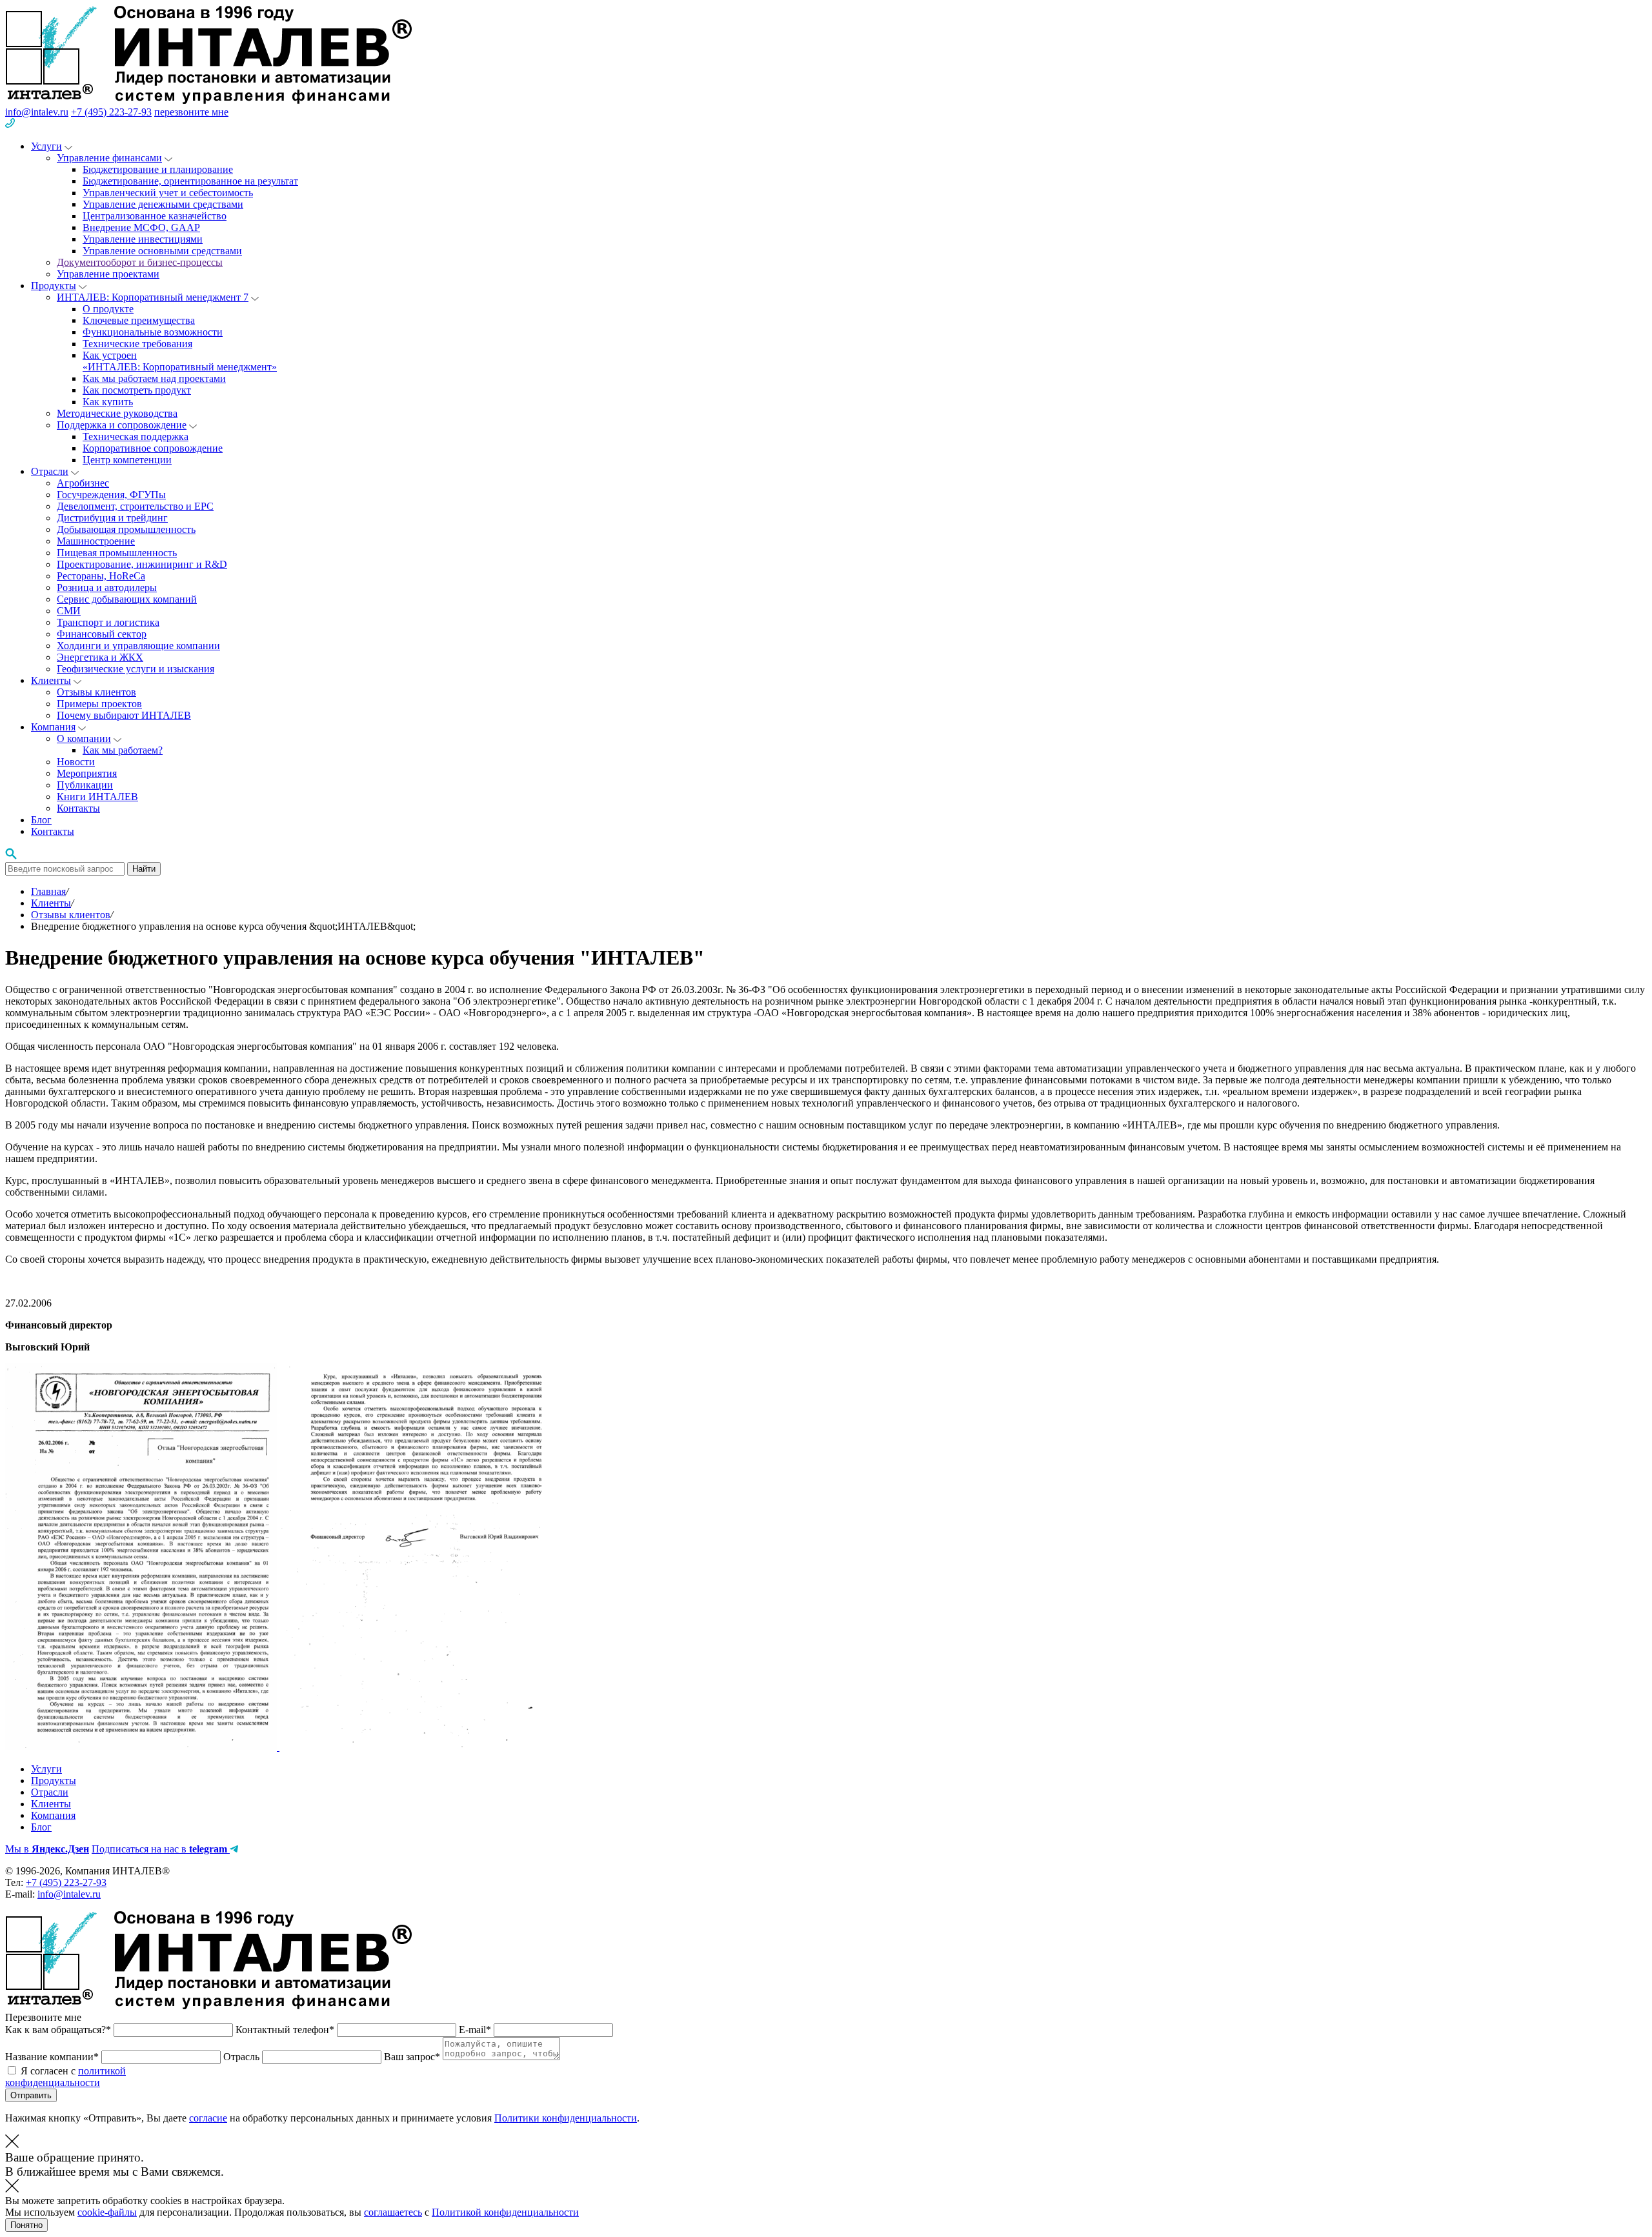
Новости (76, 762)
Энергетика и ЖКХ (100, 657)
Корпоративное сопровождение (153, 448)
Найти (144, 869)
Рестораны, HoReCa (101, 576)
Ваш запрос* (413, 2057)
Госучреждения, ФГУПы (111, 495)
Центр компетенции (127, 460)
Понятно (26, 2225)
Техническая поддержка (136, 436)
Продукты (54, 286)
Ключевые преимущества (139, 320)
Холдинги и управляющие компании (138, 646)
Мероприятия (87, 773)
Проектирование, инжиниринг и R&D (142, 564)
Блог (41, 820)
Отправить (31, 2095)
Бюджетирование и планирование (158, 169)
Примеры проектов (99, 704)
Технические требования (137, 344)
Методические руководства (117, 413)
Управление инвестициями (143, 239)
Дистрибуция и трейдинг (112, 518)
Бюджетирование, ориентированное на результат (190, 181)
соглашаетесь (393, 2212)
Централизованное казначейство (155, 216)
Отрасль (243, 2057)
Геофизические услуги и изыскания (136, 669)
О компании (84, 738)
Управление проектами (108, 274)
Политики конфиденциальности (566, 2118)
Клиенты (51, 680)
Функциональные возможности (153, 332)
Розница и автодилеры (107, 587)
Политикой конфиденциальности (505, 2212)
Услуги (46, 146)
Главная (48, 891)
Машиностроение (96, 541)
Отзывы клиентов (96, 692)
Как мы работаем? (123, 750)
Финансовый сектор (102, 634)
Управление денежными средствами (163, 204)
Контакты (78, 808)
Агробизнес (83, 483)
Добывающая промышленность (126, 529)
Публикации (85, 785)
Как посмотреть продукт (137, 390)
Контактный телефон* (286, 2030)
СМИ (69, 611)
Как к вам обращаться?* (59, 2030)
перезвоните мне (191, 112)
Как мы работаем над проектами (154, 378)
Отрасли (50, 471)
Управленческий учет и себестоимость (168, 193)
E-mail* (476, 2030)
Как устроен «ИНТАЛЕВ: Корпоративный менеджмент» (180, 361)
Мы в (47, 1849)
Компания (53, 727)
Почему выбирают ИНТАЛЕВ (124, 715)
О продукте (108, 309)
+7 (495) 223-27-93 (111, 112)
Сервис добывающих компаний (127, 599)
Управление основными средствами (162, 251)
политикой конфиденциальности (65, 2077)
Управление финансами (109, 158)
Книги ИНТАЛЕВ (97, 797)
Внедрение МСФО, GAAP (141, 227)
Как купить (108, 402)
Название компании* (53, 2057)
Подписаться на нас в (159, 1849)
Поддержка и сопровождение (122, 425)
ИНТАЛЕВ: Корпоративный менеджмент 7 (153, 297)
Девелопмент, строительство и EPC (135, 506)
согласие (208, 2118)
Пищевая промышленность (117, 553)
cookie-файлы (107, 2212)
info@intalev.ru (37, 112)
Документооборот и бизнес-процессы (140, 262)
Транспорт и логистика (108, 622)
